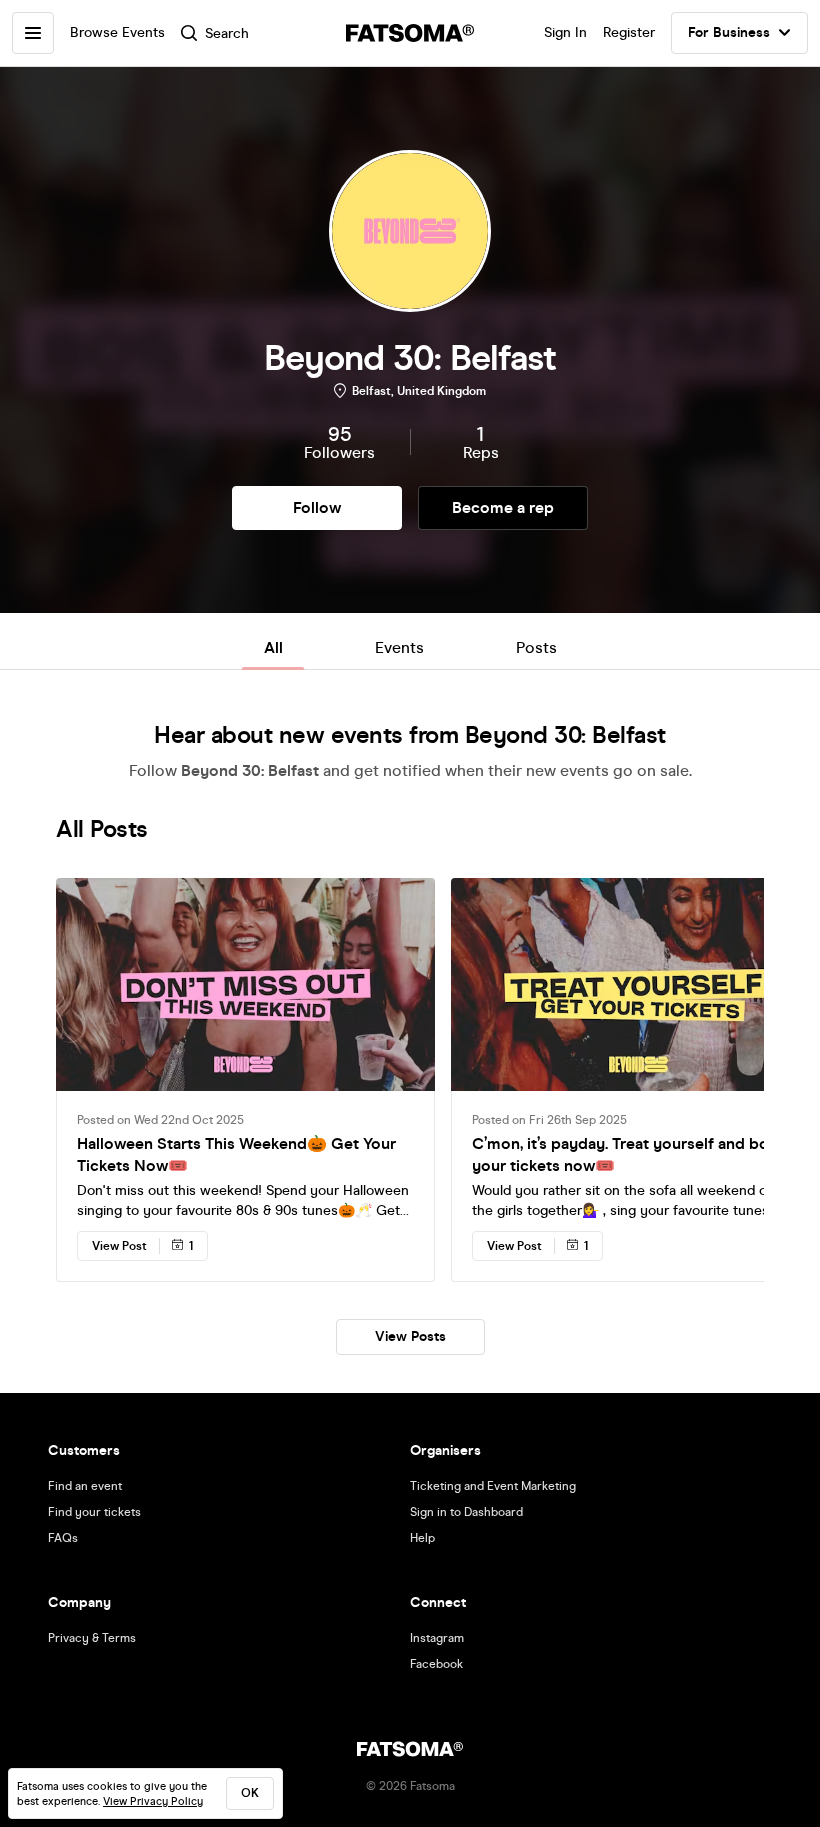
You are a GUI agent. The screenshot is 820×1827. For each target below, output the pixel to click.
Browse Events (117, 32)
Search (227, 33)
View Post (119, 1246)
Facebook (436, 1664)
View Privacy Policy (153, 1801)
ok (250, 1793)
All (273, 647)
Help (422, 1538)
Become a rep (503, 507)
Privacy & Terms (92, 1638)
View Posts (410, 1336)
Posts (536, 647)
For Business (729, 32)
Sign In (565, 32)
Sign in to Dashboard (466, 1512)
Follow (317, 507)
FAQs (63, 1538)
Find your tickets (94, 1512)
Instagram (437, 1638)
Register (629, 32)
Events (399, 647)
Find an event (85, 1486)
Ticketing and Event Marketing (493, 1486)
